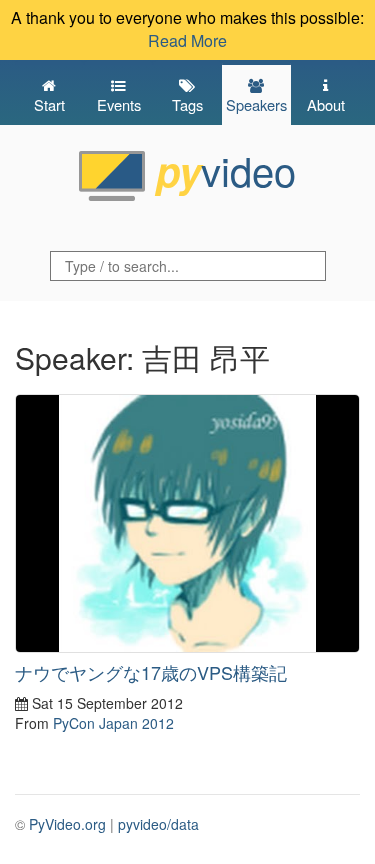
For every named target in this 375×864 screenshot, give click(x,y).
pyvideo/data (158, 824)
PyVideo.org (67, 824)
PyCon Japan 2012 (113, 723)
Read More (187, 40)
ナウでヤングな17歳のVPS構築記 (151, 672)
